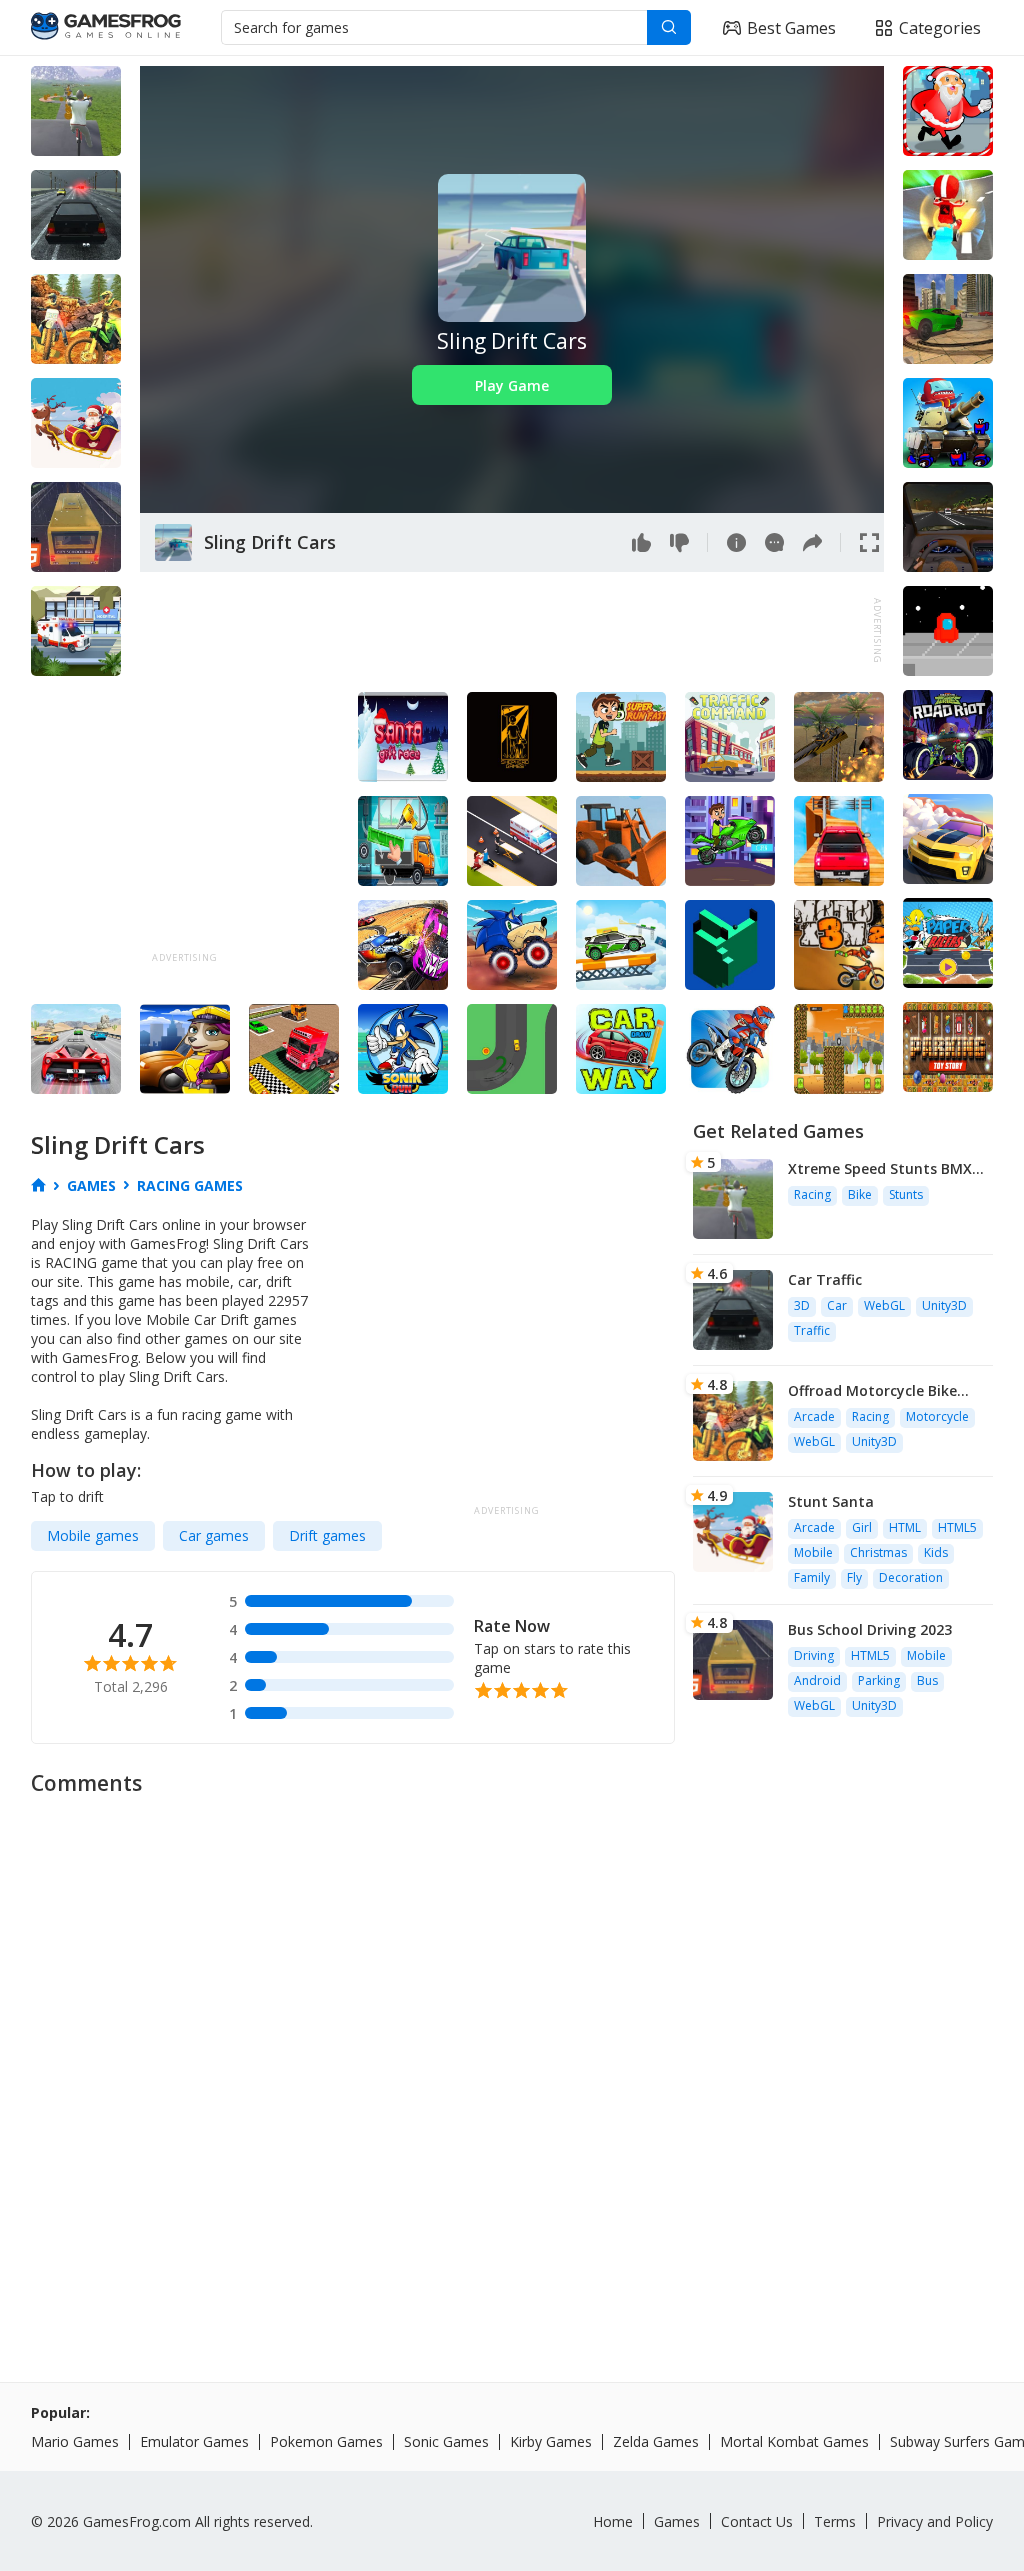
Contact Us (757, 2521)
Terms (835, 2521)
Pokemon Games (326, 2441)
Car (837, 1305)
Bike (860, 1194)
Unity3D (944, 1305)
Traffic (812, 1330)
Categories (940, 28)
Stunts (906, 1194)
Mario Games (75, 2441)
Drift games (327, 1535)
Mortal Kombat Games (794, 2441)
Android (817, 1680)
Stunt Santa (831, 1501)
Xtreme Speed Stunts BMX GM (880, 1168)
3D (802, 1305)
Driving (814, 1655)
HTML (905, 1527)
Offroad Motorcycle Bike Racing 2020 (872, 1390)
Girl (862, 1527)
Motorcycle (937, 1416)
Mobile (813, 1552)
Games (677, 2521)
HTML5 (957, 1527)
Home (613, 2521)
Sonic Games (446, 2441)
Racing (812, 1194)
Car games (214, 1535)
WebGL (884, 1305)
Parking (879, 1680)
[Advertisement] (504, 631)
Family (812, 1577)
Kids (936, 1552)
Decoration (911, 1577)
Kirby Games (551, 2441)
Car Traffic (825, 1279)
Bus (927, 1680)
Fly (854, 1577)
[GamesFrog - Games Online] (106, 28)
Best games (791, 28)
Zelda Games (656, 2441)
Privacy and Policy (935, 2521)
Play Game (512, 385)
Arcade (814, 1416)
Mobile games (93, 1535)
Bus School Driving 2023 (870, 1629)
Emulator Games (194, 2441)
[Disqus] (512, 2058)
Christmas (878, 1552)
